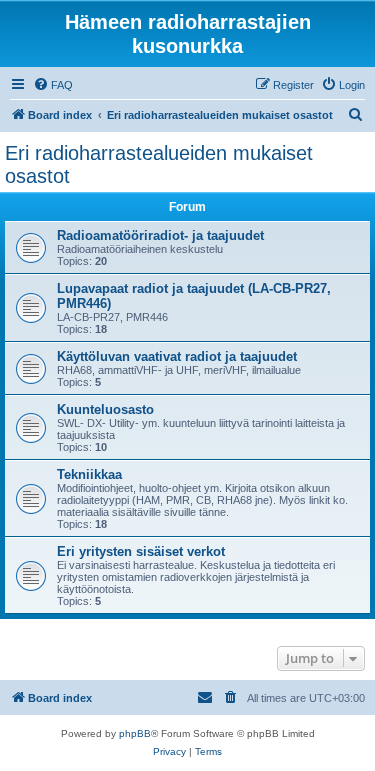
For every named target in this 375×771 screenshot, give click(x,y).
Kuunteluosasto (105, 409)
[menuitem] (53, 85)
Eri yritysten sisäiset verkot (141, 551)
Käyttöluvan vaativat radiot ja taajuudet (177, 356)
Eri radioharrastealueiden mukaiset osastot (159, 164)
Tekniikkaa (89, 474)
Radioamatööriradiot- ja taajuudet (160, 235)
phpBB (135, 733)
